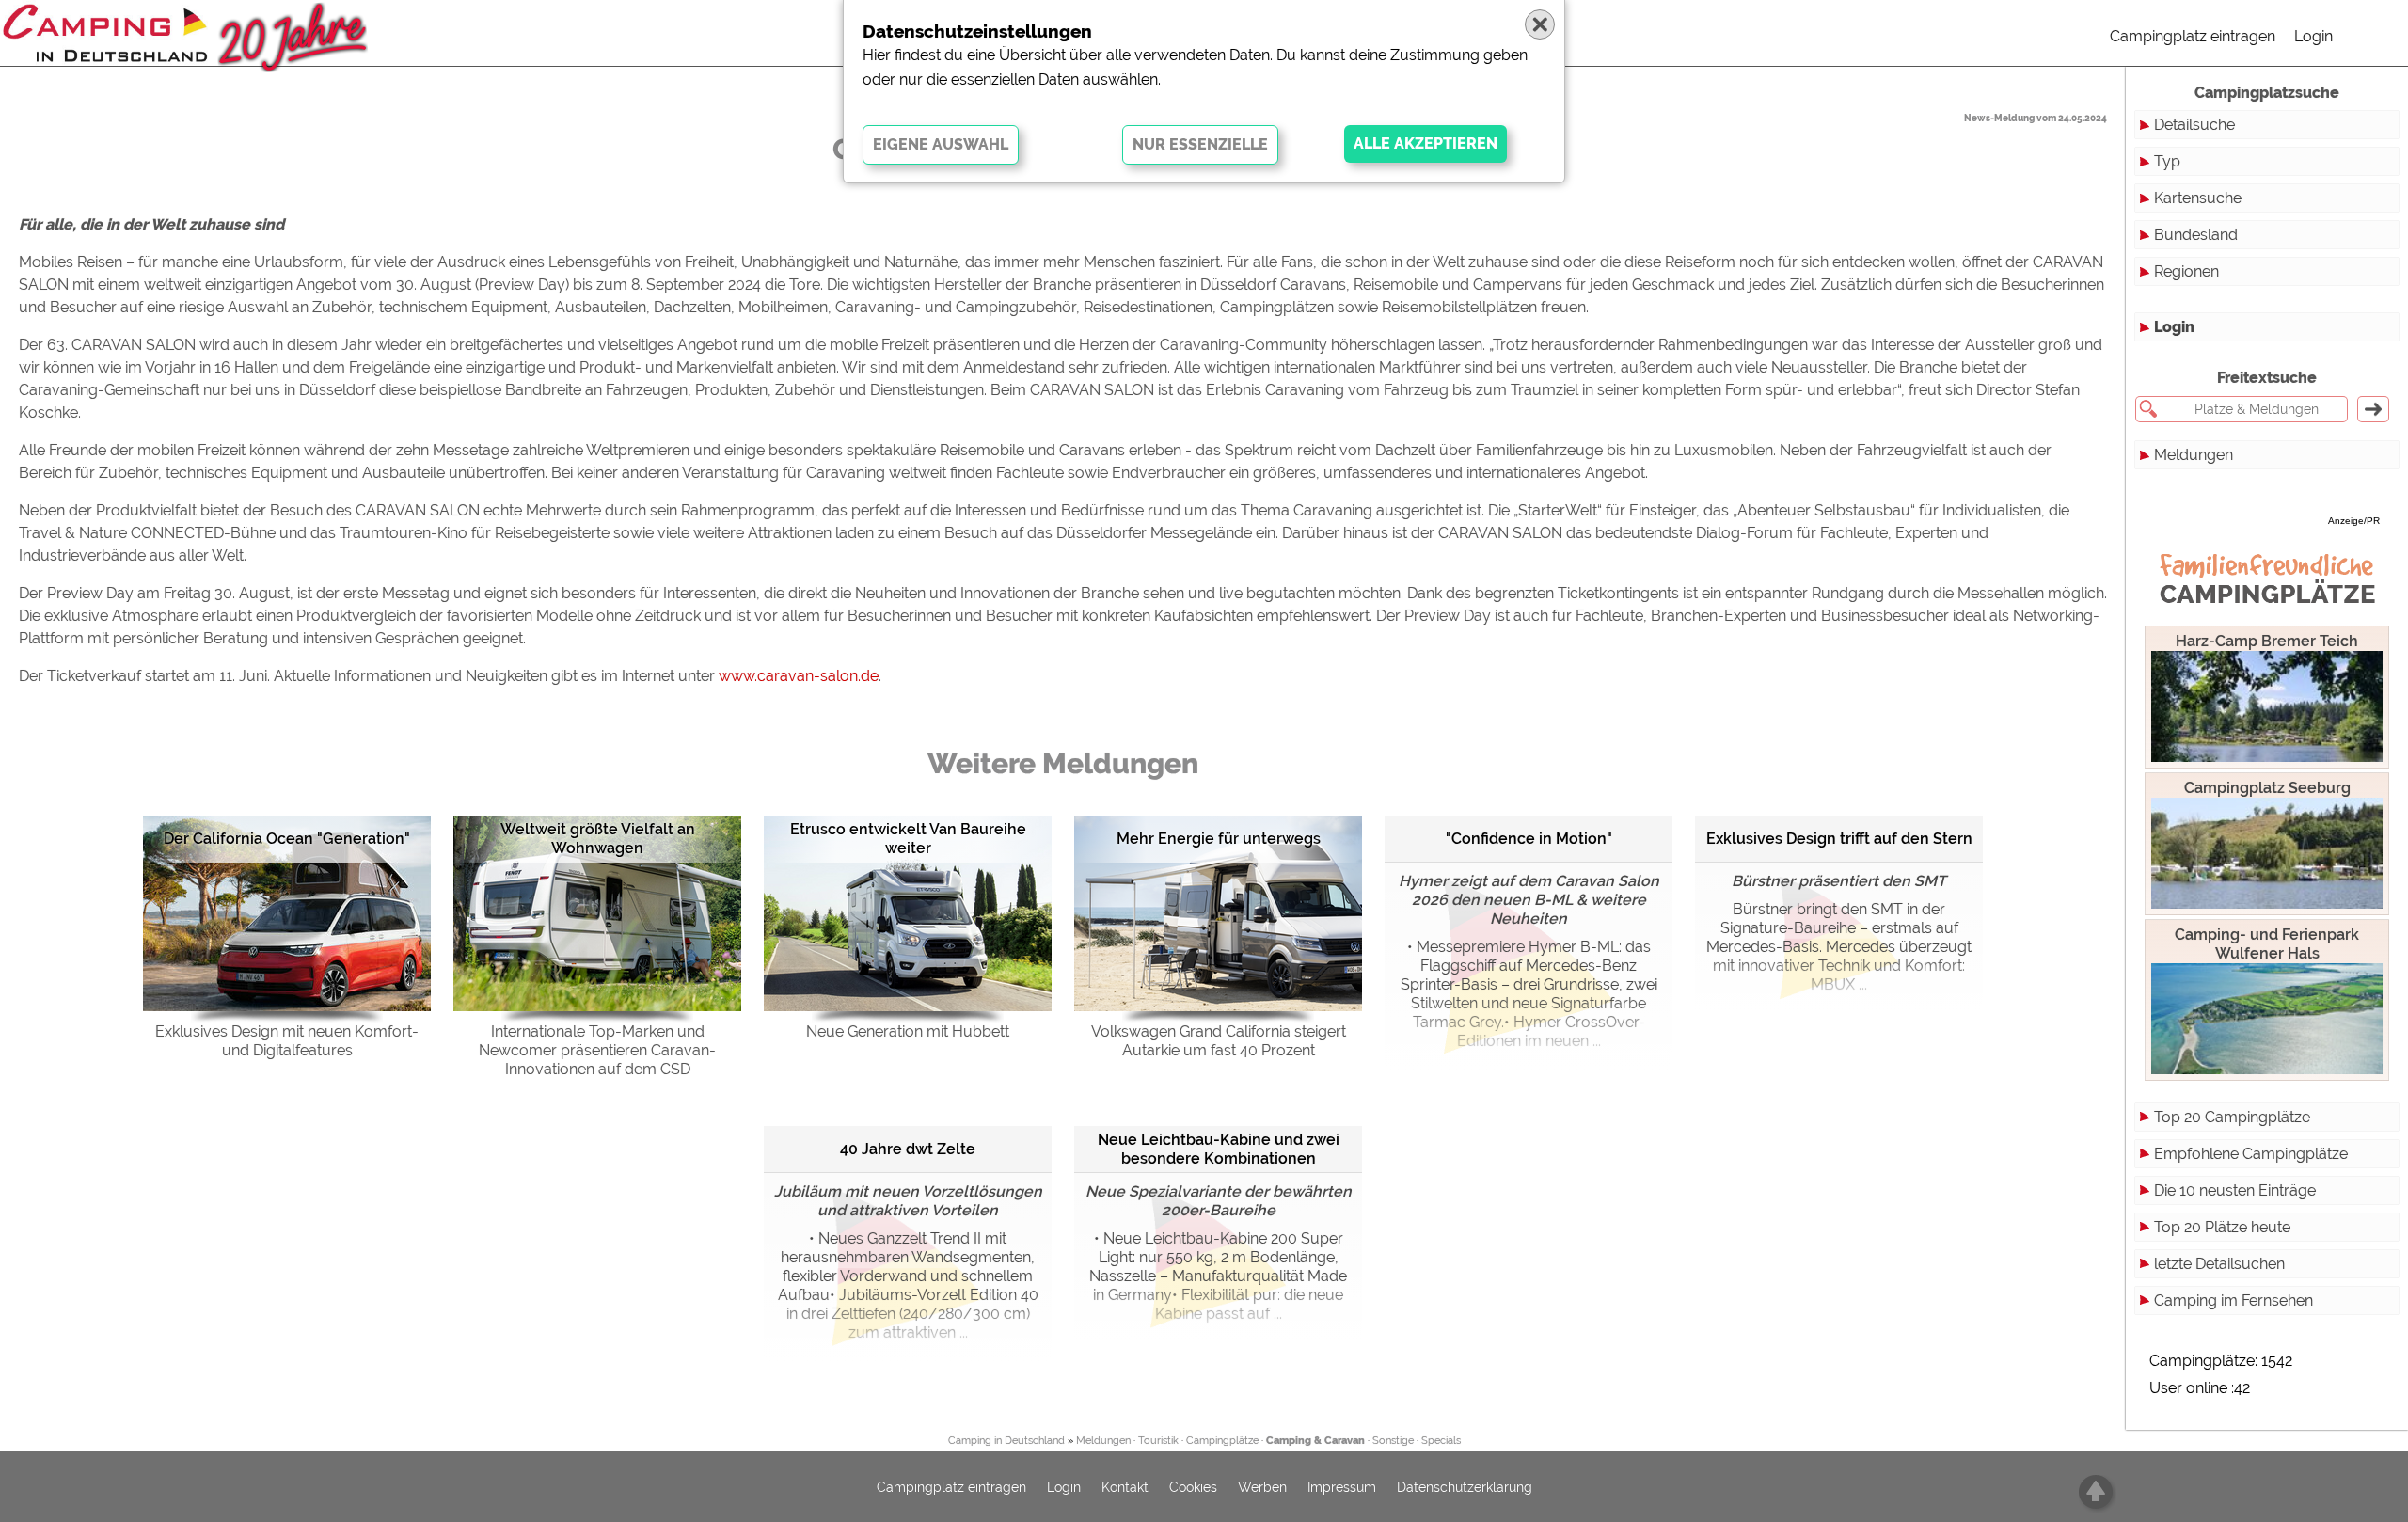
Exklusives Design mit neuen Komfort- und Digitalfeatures (287, 1041)
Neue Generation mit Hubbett (908, 1031)
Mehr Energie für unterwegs (1219, 839)
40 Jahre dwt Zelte (908, 1149)
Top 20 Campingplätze (2232, 1117)
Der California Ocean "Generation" (287, 839)
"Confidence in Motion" (1529, 839)
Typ (2167, 161)
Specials (1441, 1441)
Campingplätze (1222, 1441)
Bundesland (2196, 235)
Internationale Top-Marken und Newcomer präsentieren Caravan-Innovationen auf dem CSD (597, 1050)
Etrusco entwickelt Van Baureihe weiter (908, 839)
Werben (1262, 1487)
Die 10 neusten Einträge (2235, 1190)
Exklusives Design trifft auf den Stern (1839, 839)
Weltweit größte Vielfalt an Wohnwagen (598, 839)
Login (2313, 36)
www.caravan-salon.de (799, 676)
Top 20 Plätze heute (2222, 1227)
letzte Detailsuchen (2219, 1264)
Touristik (1158, 1441)
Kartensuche (2198, 198)
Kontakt (1125, 1487)
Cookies (1193, 1487)
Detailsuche (2194, 125)
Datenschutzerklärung (1465, 1487)
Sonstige (1393, 1441)
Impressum (1342, 1487)
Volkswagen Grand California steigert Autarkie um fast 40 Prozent (1219, 1041)
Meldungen (2194, 455)
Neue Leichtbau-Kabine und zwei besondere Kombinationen (1219, 1149)
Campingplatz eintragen (2193, 36)
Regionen (2186, 271)
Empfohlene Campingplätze (2251, 1154)
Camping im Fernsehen (2234, 1300)
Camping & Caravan (1315, 1441)
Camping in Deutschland (1006, 1441)
